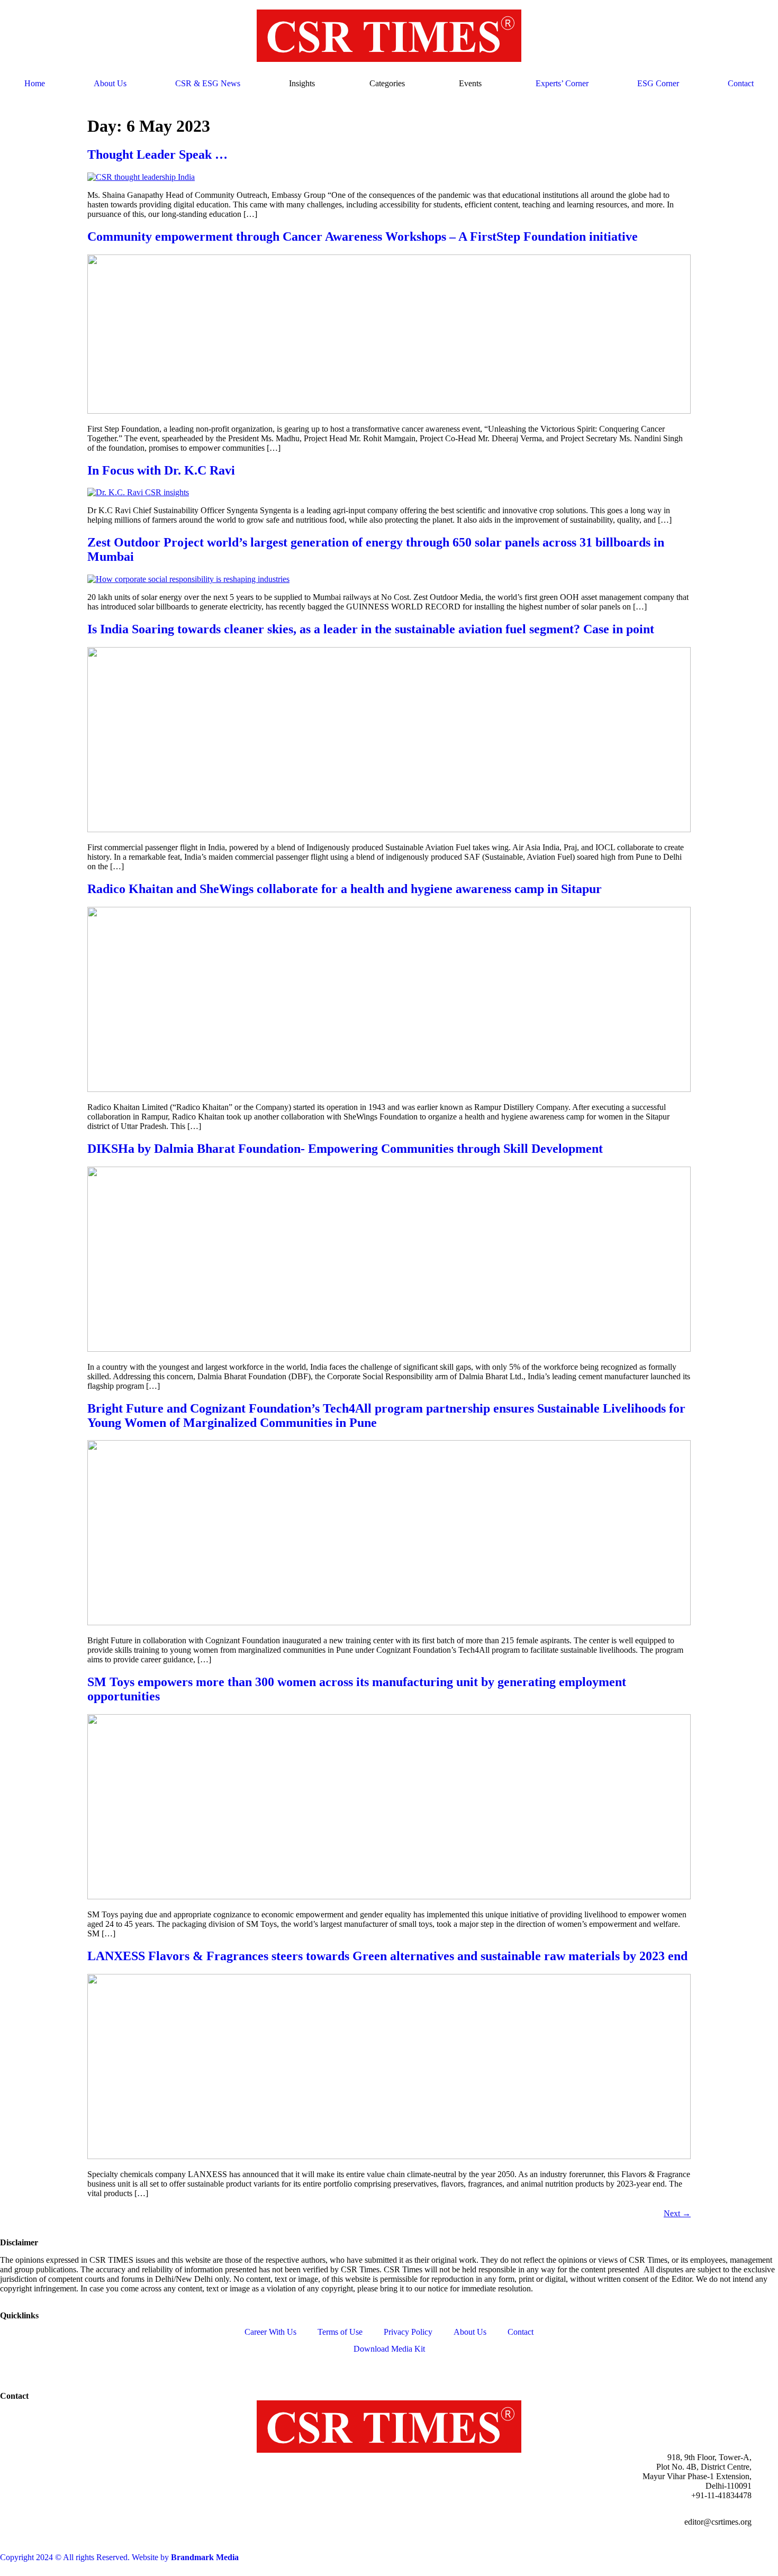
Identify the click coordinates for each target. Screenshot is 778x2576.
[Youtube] (99, 2367)
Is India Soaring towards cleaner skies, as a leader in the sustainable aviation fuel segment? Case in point (371, 629)
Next (677, 2213)
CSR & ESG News (208, 83)
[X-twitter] (70, 2367)
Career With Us (270, 2332)
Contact (741, 83)
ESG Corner (658, 83)
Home (35, 83)
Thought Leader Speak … (157, 154)
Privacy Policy (408, 2332)
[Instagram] (128, 2367)
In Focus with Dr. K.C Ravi (161, 470)
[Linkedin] (13, 2367)
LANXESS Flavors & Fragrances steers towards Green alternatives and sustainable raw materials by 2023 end (387, 1956)
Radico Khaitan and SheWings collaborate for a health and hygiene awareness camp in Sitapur (346, 889)
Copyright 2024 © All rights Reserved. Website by (119, 2557)
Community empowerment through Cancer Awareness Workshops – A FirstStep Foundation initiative (363, 236)
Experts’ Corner (562, 83)
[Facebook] (42, 2367)
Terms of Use (340, 2332)
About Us (110, 83)
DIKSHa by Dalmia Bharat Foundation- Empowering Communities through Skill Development (347, 1149)
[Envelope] (156, 2367)
